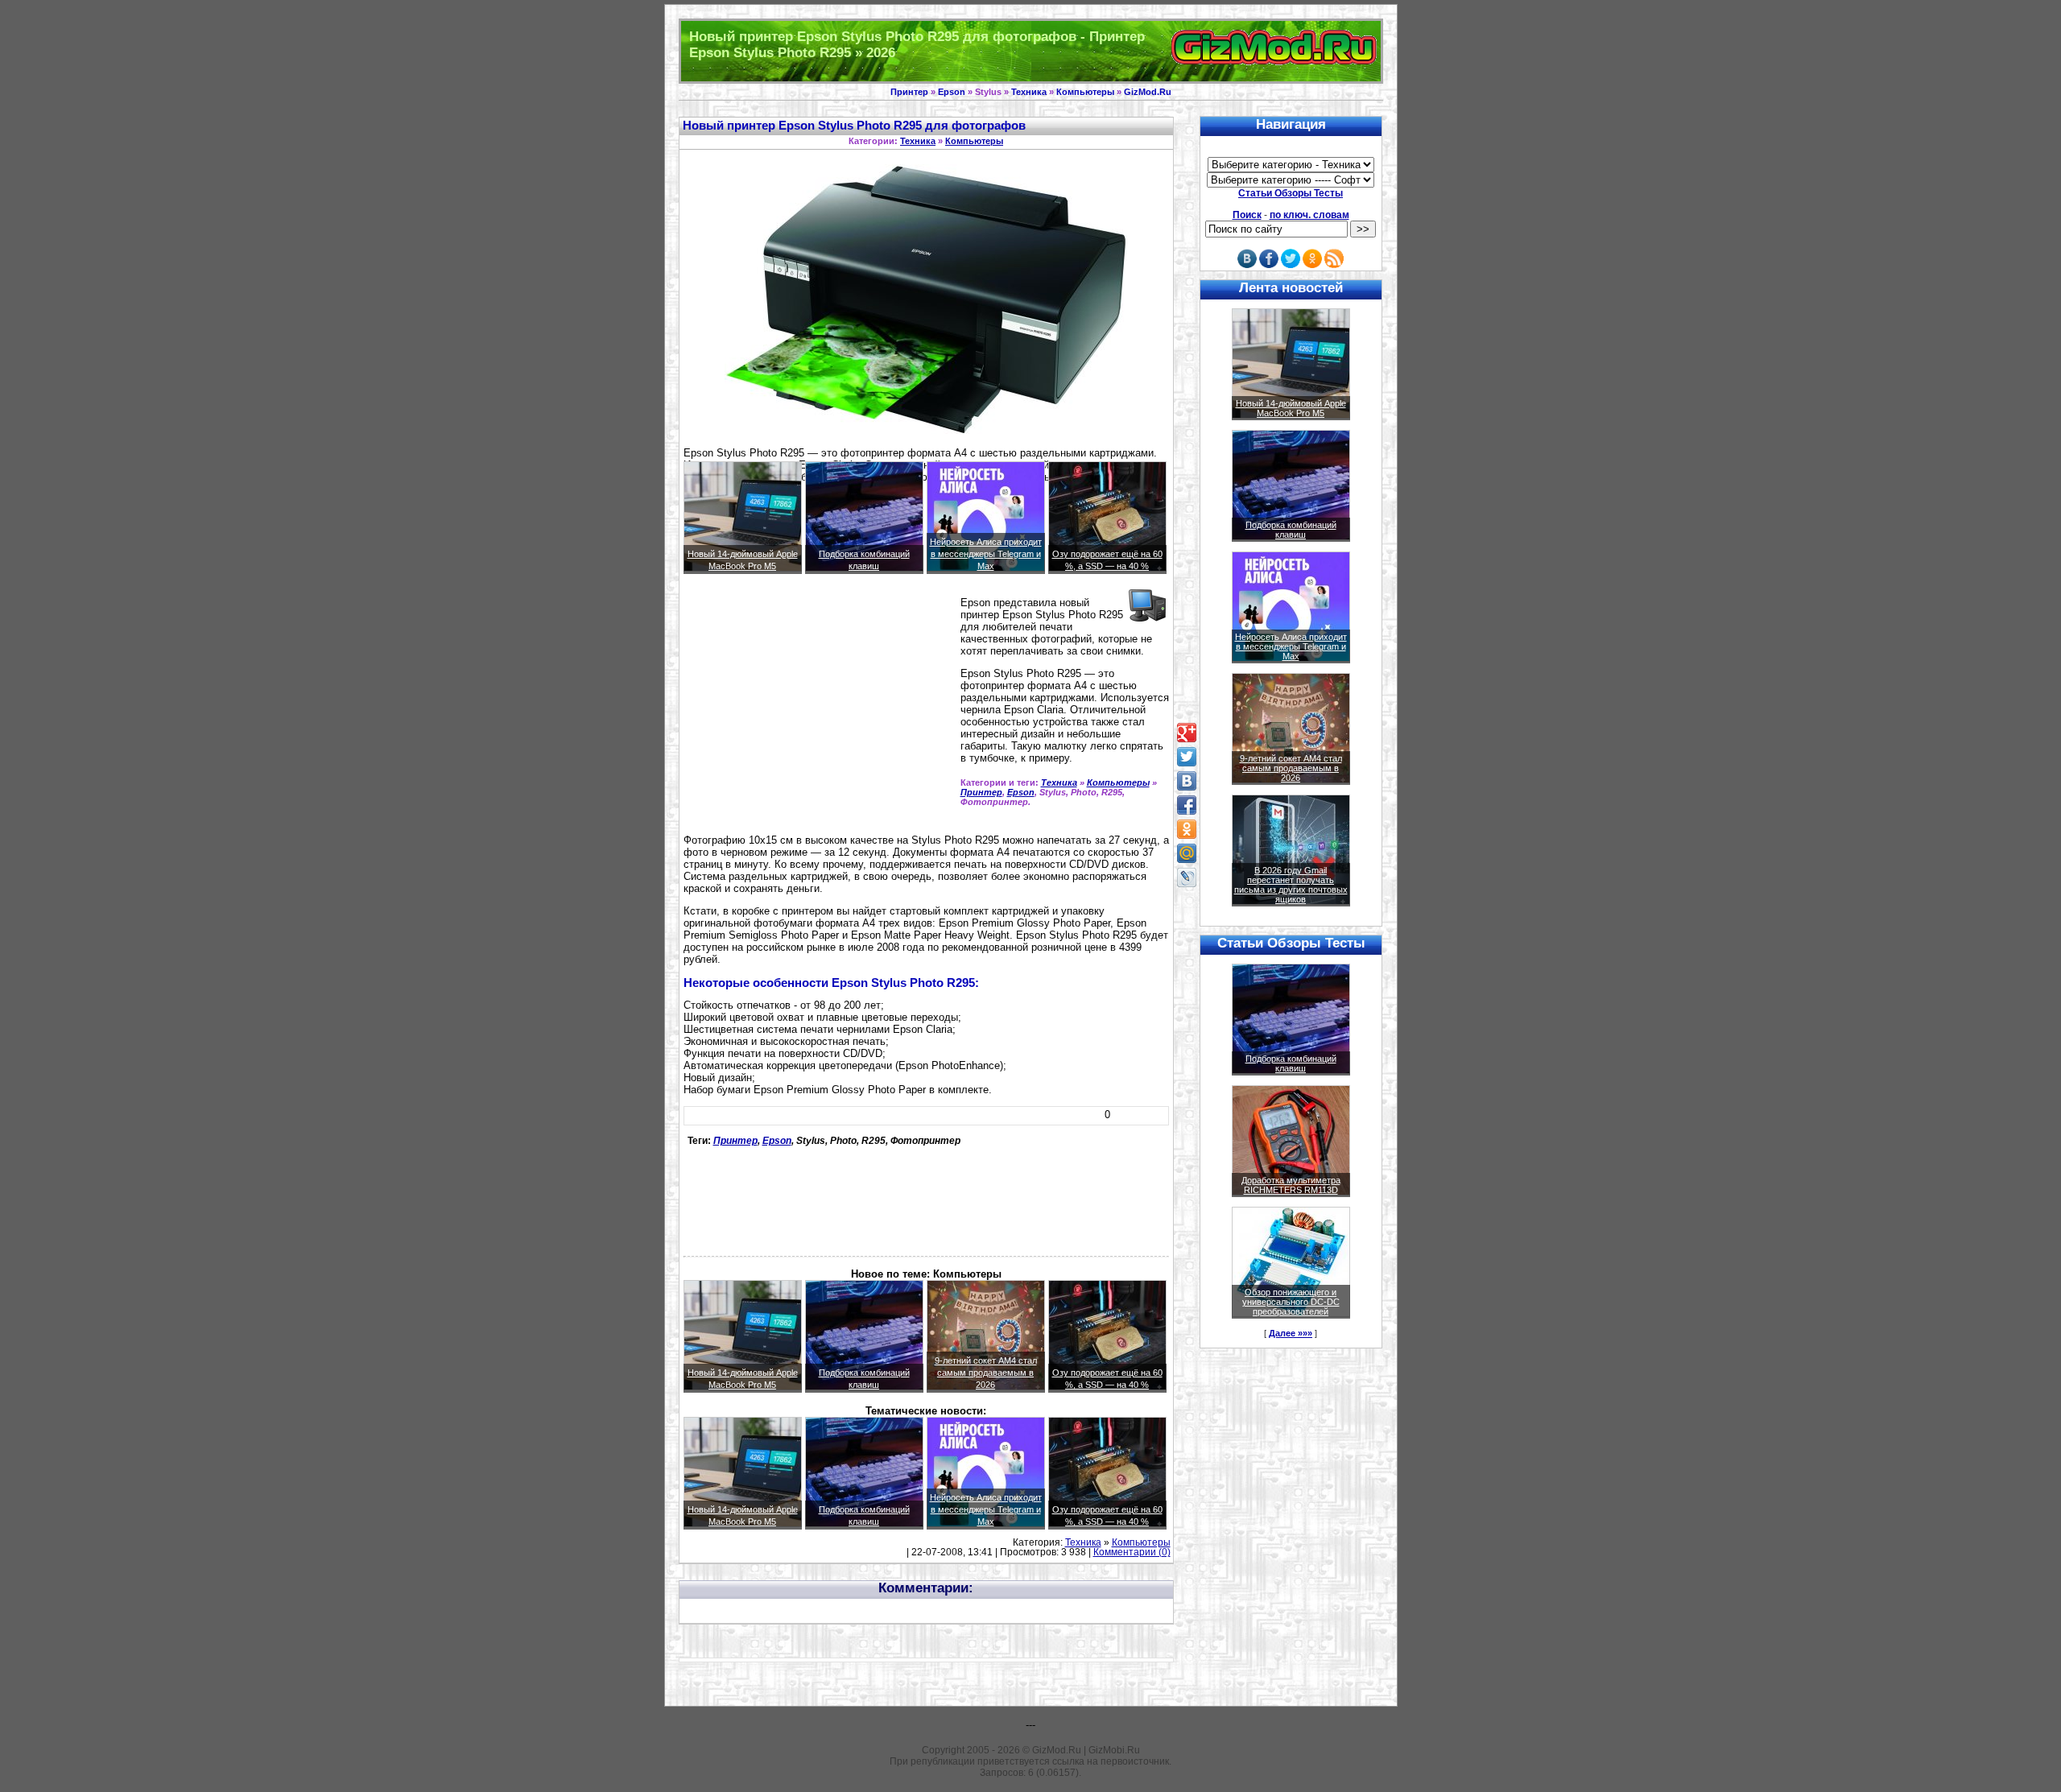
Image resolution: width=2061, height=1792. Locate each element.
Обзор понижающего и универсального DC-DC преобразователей (1291, 1302)
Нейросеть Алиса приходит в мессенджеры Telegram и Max (986, 554)
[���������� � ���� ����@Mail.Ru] (1187, 853)
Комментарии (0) (1132, 1552)
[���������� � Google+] (1187, 733)
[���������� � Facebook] (1187, 805)
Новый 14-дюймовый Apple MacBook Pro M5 (1291, 408)
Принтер (909, 92)
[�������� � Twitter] (1187, 757)
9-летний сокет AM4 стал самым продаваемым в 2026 (986, 1373)
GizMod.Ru (1148, 92)
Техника (1029, 92)
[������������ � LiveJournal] (1187, 877)
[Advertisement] (819, 711)
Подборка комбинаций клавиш (1291, 530)
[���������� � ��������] (1187, 781)
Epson (952, 92)
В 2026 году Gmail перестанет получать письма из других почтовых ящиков (1291, 885)
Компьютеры (1085, 92)
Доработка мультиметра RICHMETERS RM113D (1291, 1185)
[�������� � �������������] (1187, 829)
